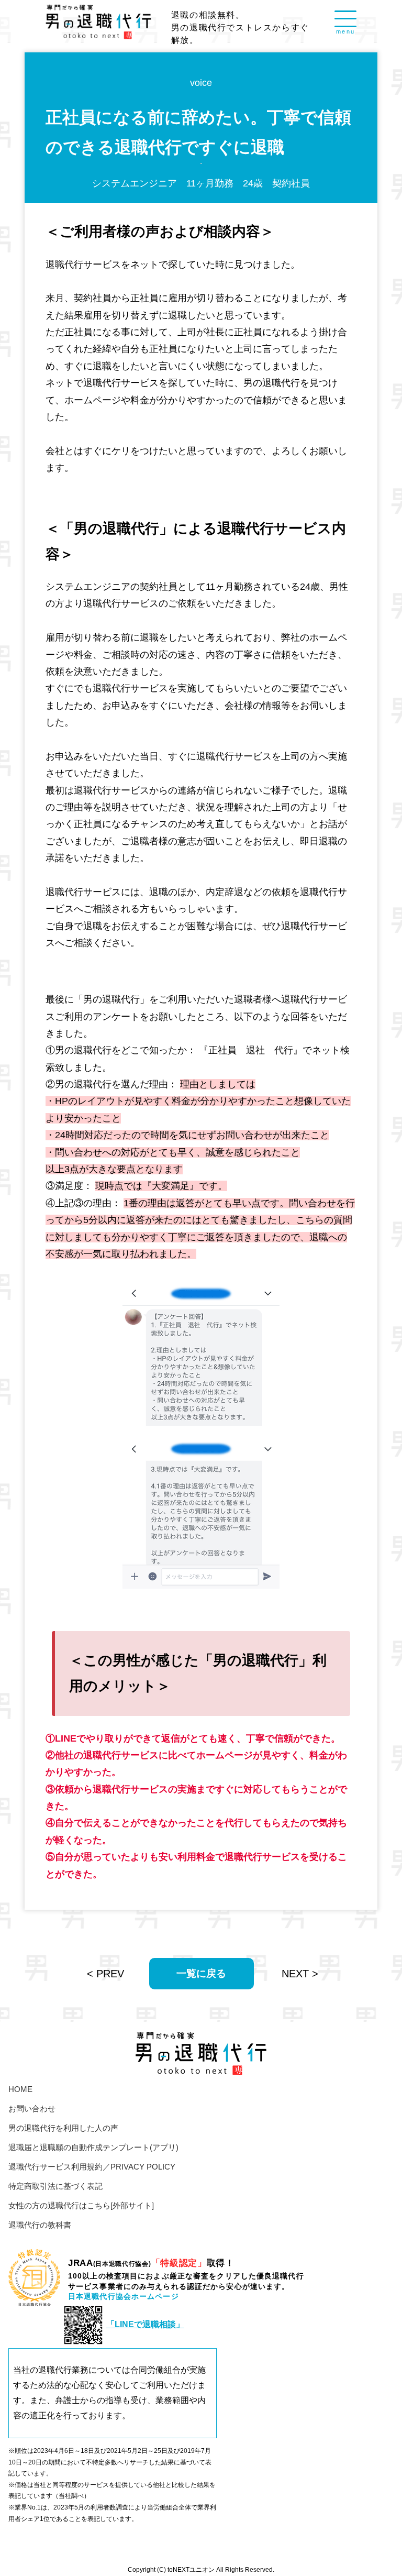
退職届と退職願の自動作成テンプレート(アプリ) (93, 2147)
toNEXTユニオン (191, 2569)
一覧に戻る (201, 1973)
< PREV (105, 1974)
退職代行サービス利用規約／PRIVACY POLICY (92, 2167)
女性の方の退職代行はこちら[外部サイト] (81, 2205)
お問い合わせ (32, 2109)
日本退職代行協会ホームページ (124, 2296)
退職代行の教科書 (40, 2225)
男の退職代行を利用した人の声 (63, 2128)
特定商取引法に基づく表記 (55, 2186)
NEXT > (300, 1974)
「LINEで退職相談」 (145, 2324)
